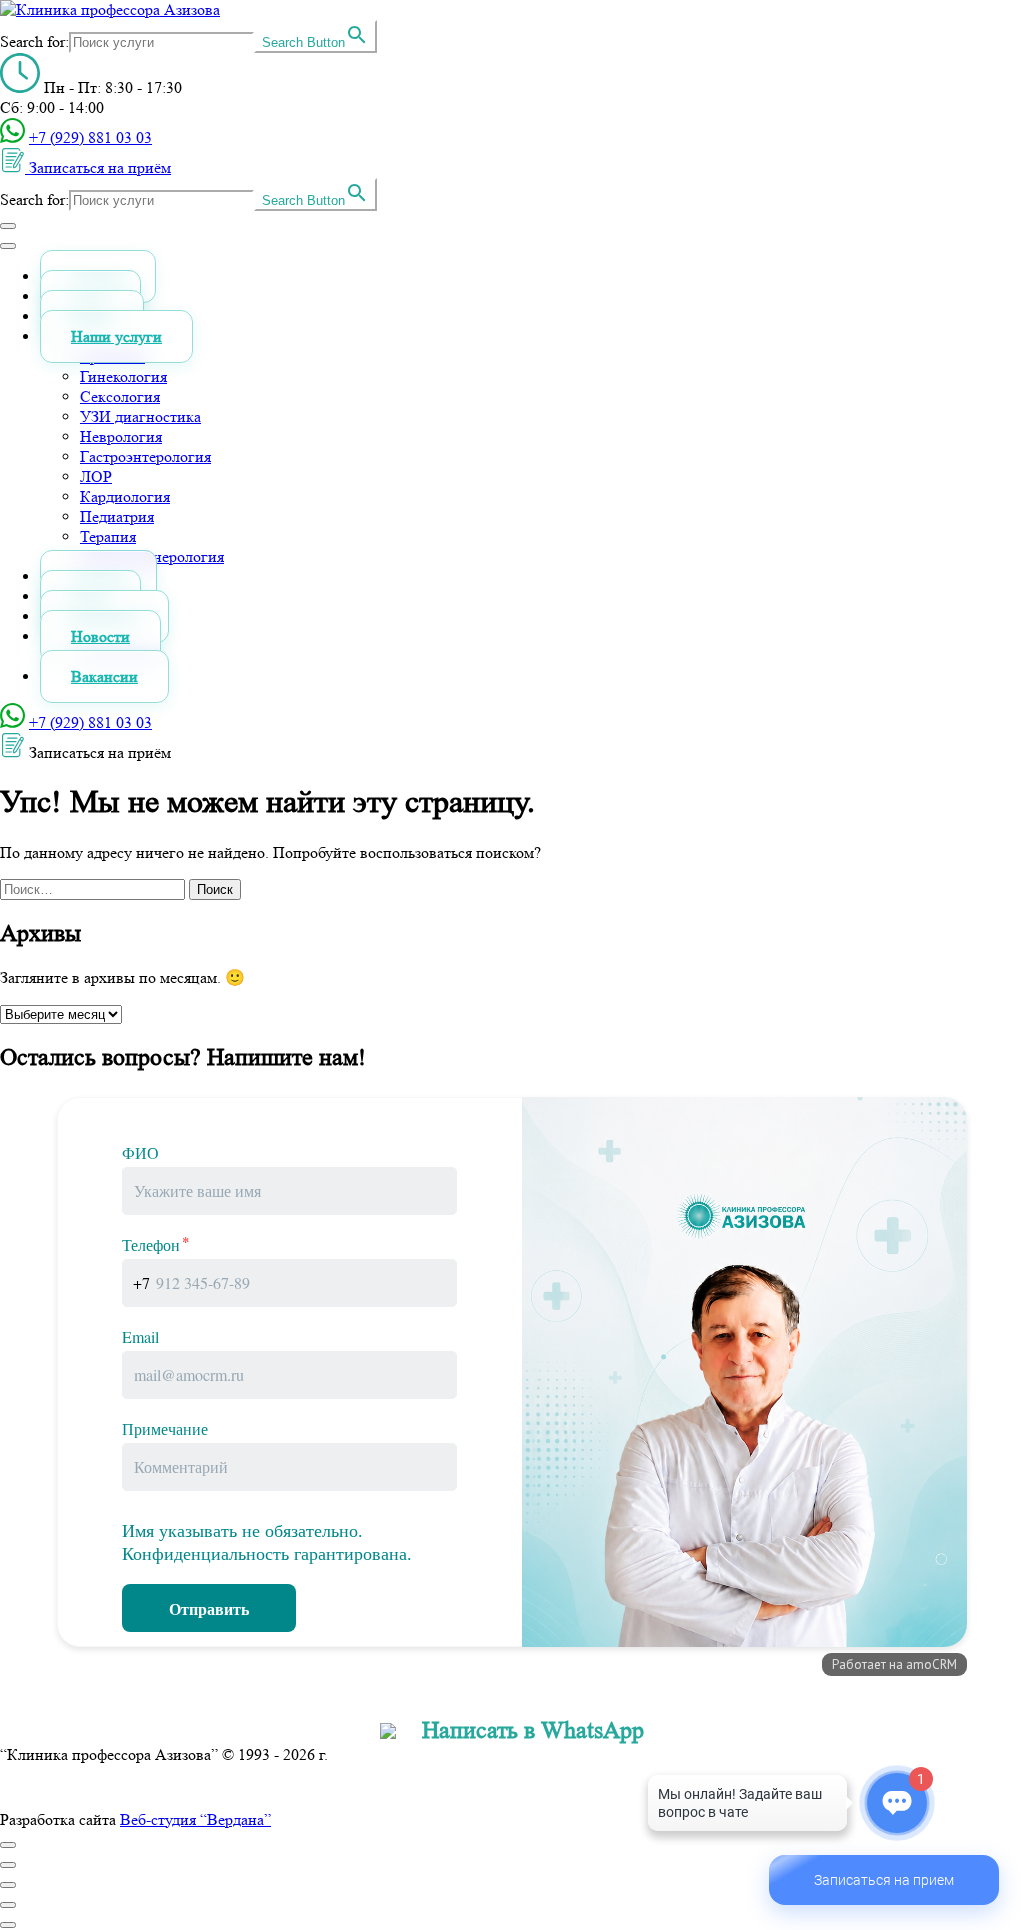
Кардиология (125, 496)
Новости (100, 636)
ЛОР (96, 476)
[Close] (8, 1845)
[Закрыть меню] (8, 246)
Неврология (121, 436)
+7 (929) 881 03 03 (90, 137)
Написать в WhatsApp (533, 1730)
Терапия (108, 536)
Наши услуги (116, 336)
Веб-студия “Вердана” (195, 1819)
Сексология (120, 396)
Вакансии (104, 676)
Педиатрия (117, 516)
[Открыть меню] (8, 226)
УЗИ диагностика (140, 416)
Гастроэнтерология (145, 456)
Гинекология (123, 376)
